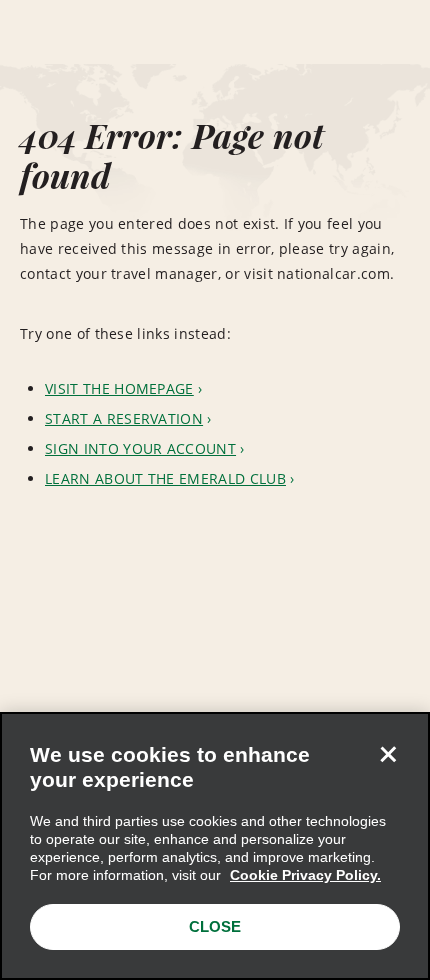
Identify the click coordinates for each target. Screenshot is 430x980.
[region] (215, 846)
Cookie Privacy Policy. (305, 875)
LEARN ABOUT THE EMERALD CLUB (165, 478)
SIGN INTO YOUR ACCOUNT (140, 448)
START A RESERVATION (124, 418)
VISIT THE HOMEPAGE (119, 388)
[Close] (388, 754)
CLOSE (215, 926)
